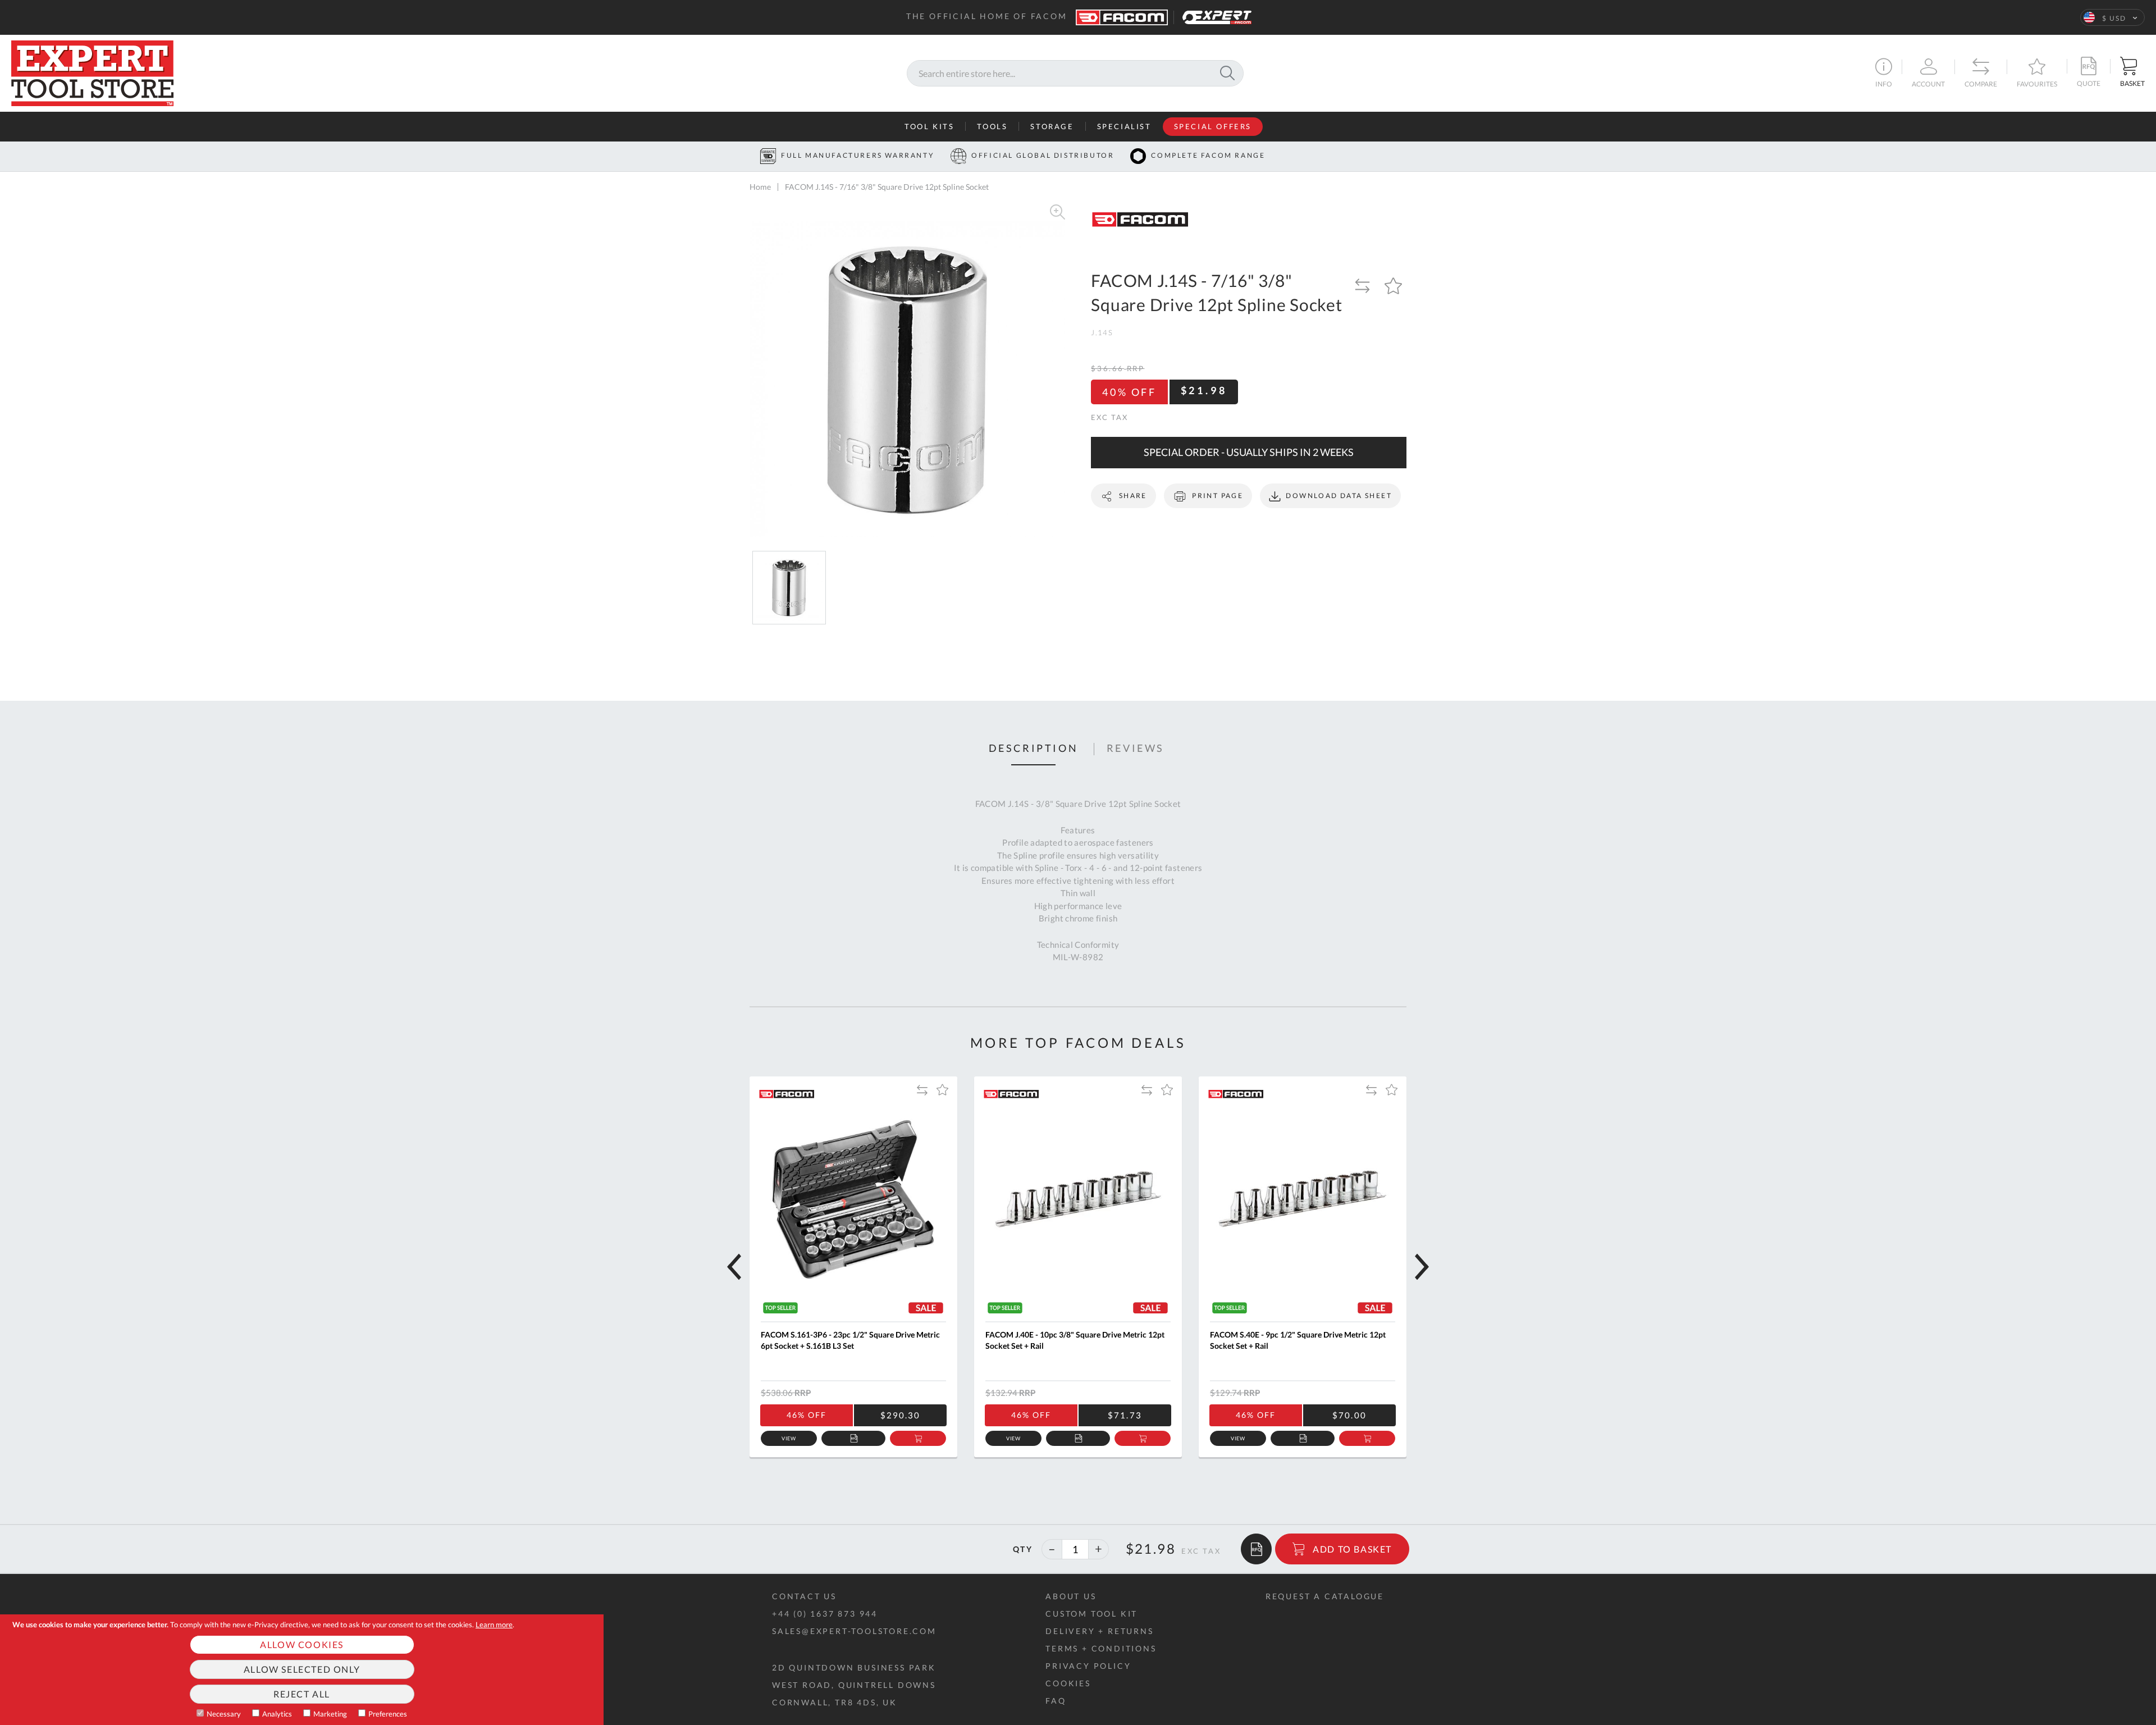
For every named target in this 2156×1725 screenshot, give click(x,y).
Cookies (1068, 1683)
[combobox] (1075, 73)
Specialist (1124, 126)
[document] (302, 1670)
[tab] (1034, 749)
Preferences (388, 1714)
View (789, 1438)
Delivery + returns (1099, 1631)
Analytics (277, 1714)
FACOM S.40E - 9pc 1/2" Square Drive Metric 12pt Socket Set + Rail (1298, 1340)
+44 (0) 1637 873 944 (825, 1614)
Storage (1052, 126)
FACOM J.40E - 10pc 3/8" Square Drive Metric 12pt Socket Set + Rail (1075, 1340)
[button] (2112, 17)
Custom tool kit (1091, 1614)
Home (760, 187)
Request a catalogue (1325, 1596)
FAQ (1056, 1701)
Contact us (804, 1596)
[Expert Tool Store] (92, 72)
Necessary (224, 1714)
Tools (992, 126)
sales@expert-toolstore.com (854, 1631)
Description (1034, 749)
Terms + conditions (1101, 1648)
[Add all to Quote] (1256, 1549)
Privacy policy (1088, 1666)
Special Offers (1213, 126)
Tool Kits (929, 126)
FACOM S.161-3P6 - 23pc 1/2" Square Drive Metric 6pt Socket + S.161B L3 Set (850, 1340)
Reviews (1136, 749)
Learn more (494, 1624)
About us (1071, 1596)
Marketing (330, 1714)
